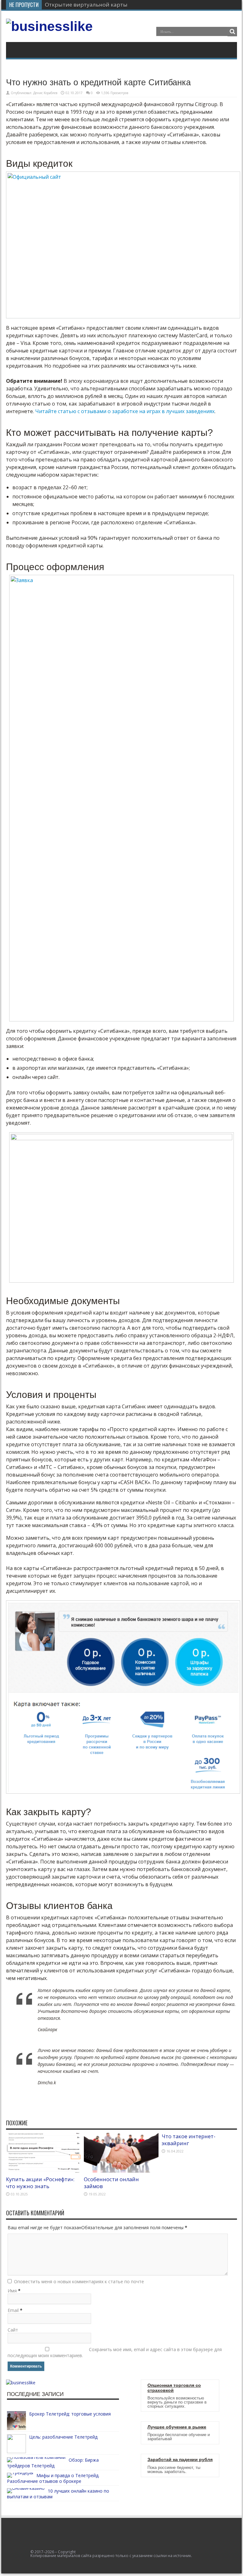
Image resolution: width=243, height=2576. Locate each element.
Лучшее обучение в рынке (177, 2427)
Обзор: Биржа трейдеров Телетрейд (53, 2463)
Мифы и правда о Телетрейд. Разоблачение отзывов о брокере (53, 2478)
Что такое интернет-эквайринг (189, 2140)
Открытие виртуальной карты (86, 5)
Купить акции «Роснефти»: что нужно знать (40, 2183)
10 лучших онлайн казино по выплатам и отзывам (58, 2494)
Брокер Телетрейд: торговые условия (70, 2414)
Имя (12, 2291)
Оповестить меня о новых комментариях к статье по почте (79, 2281)
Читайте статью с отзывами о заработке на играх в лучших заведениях (125, 411)
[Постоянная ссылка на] (16, 2428)
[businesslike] (49, 26)
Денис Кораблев (45, 93)
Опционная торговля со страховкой (174, 2388)
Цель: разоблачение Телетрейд (63, 2437)
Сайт (13, 2330)
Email (13, 2310)
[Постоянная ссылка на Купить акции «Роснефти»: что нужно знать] (43, 2171)
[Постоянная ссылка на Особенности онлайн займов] (121, 2171)
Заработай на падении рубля (180, 2460)
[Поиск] (232, 32)
